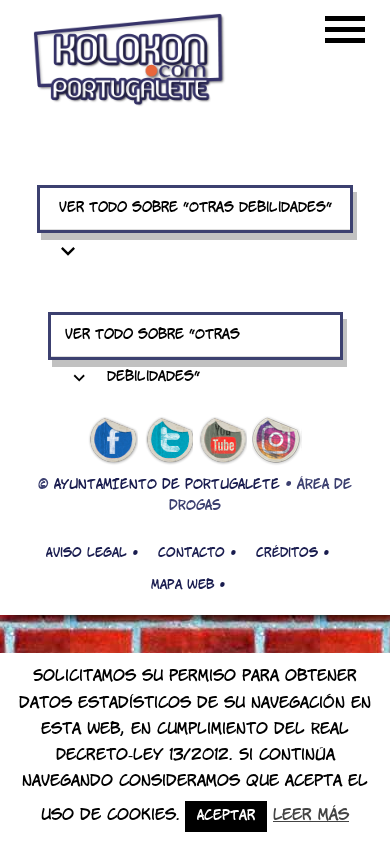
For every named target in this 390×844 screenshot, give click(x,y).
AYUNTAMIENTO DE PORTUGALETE (167, 485)
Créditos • (292, 553)
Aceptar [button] (226, 816)
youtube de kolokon (223, 441)
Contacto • (197, 553)
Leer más (311, 815)
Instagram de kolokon (277, 441)
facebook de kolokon (113, 441)
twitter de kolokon (168, 441)
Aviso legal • (92, 553)
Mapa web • (188, 585)
